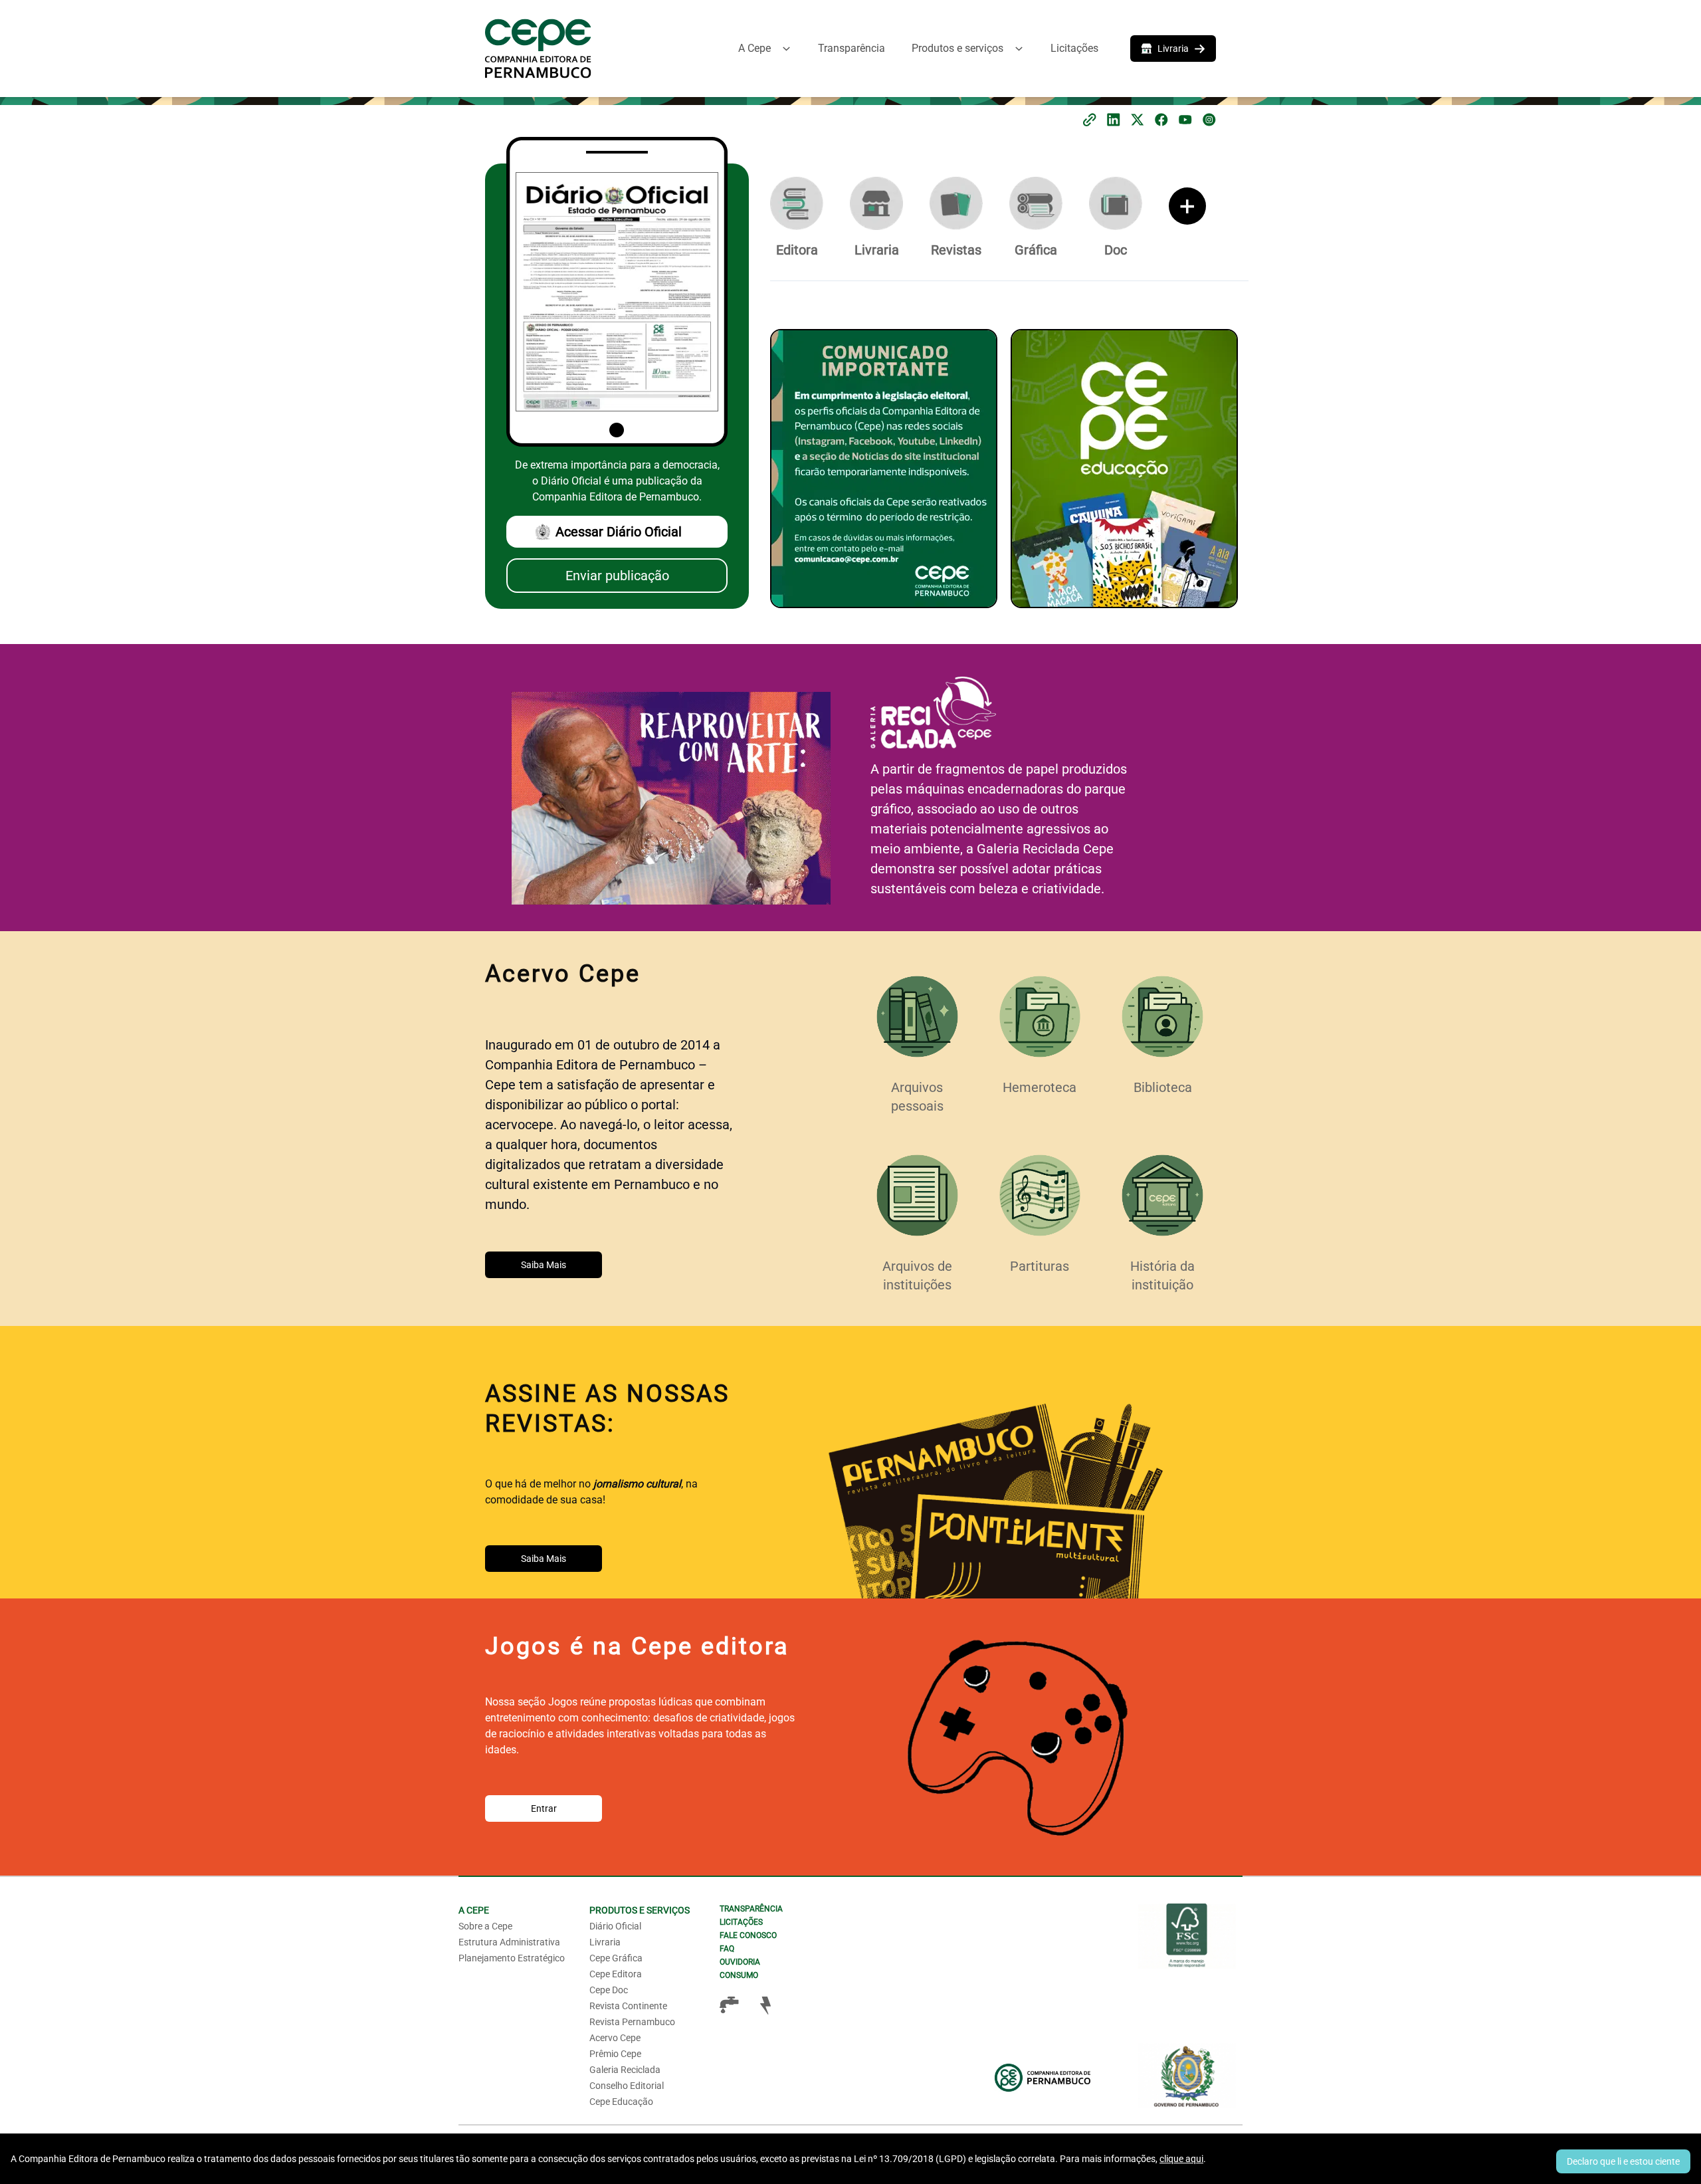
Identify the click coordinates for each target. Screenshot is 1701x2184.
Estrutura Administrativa (509, 1942)
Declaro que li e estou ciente (1623, 2161)
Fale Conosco (748, 1935)
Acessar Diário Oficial (619, 532)
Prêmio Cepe (615, 2054)
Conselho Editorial (627, 2086)
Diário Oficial (615, 1926)
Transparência (851, 48)
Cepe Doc (609, 1990)
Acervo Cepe (615, 2038)
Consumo (739, 1975)
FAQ (727, 1949)
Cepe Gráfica (616, 1958)
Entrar (544, 1808)
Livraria (1173, 49)
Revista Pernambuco (632, 2022)
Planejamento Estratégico (512, 1958)
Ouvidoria (740, 1962)
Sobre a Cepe (485, 1926)
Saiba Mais (544, 1265)
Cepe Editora (616, 1974)
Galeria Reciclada (625, 2070)
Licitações (1074, 48)
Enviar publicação (617, 576)
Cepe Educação (621, 2102)
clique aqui (1181, 2159)
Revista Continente (628, 2006)
